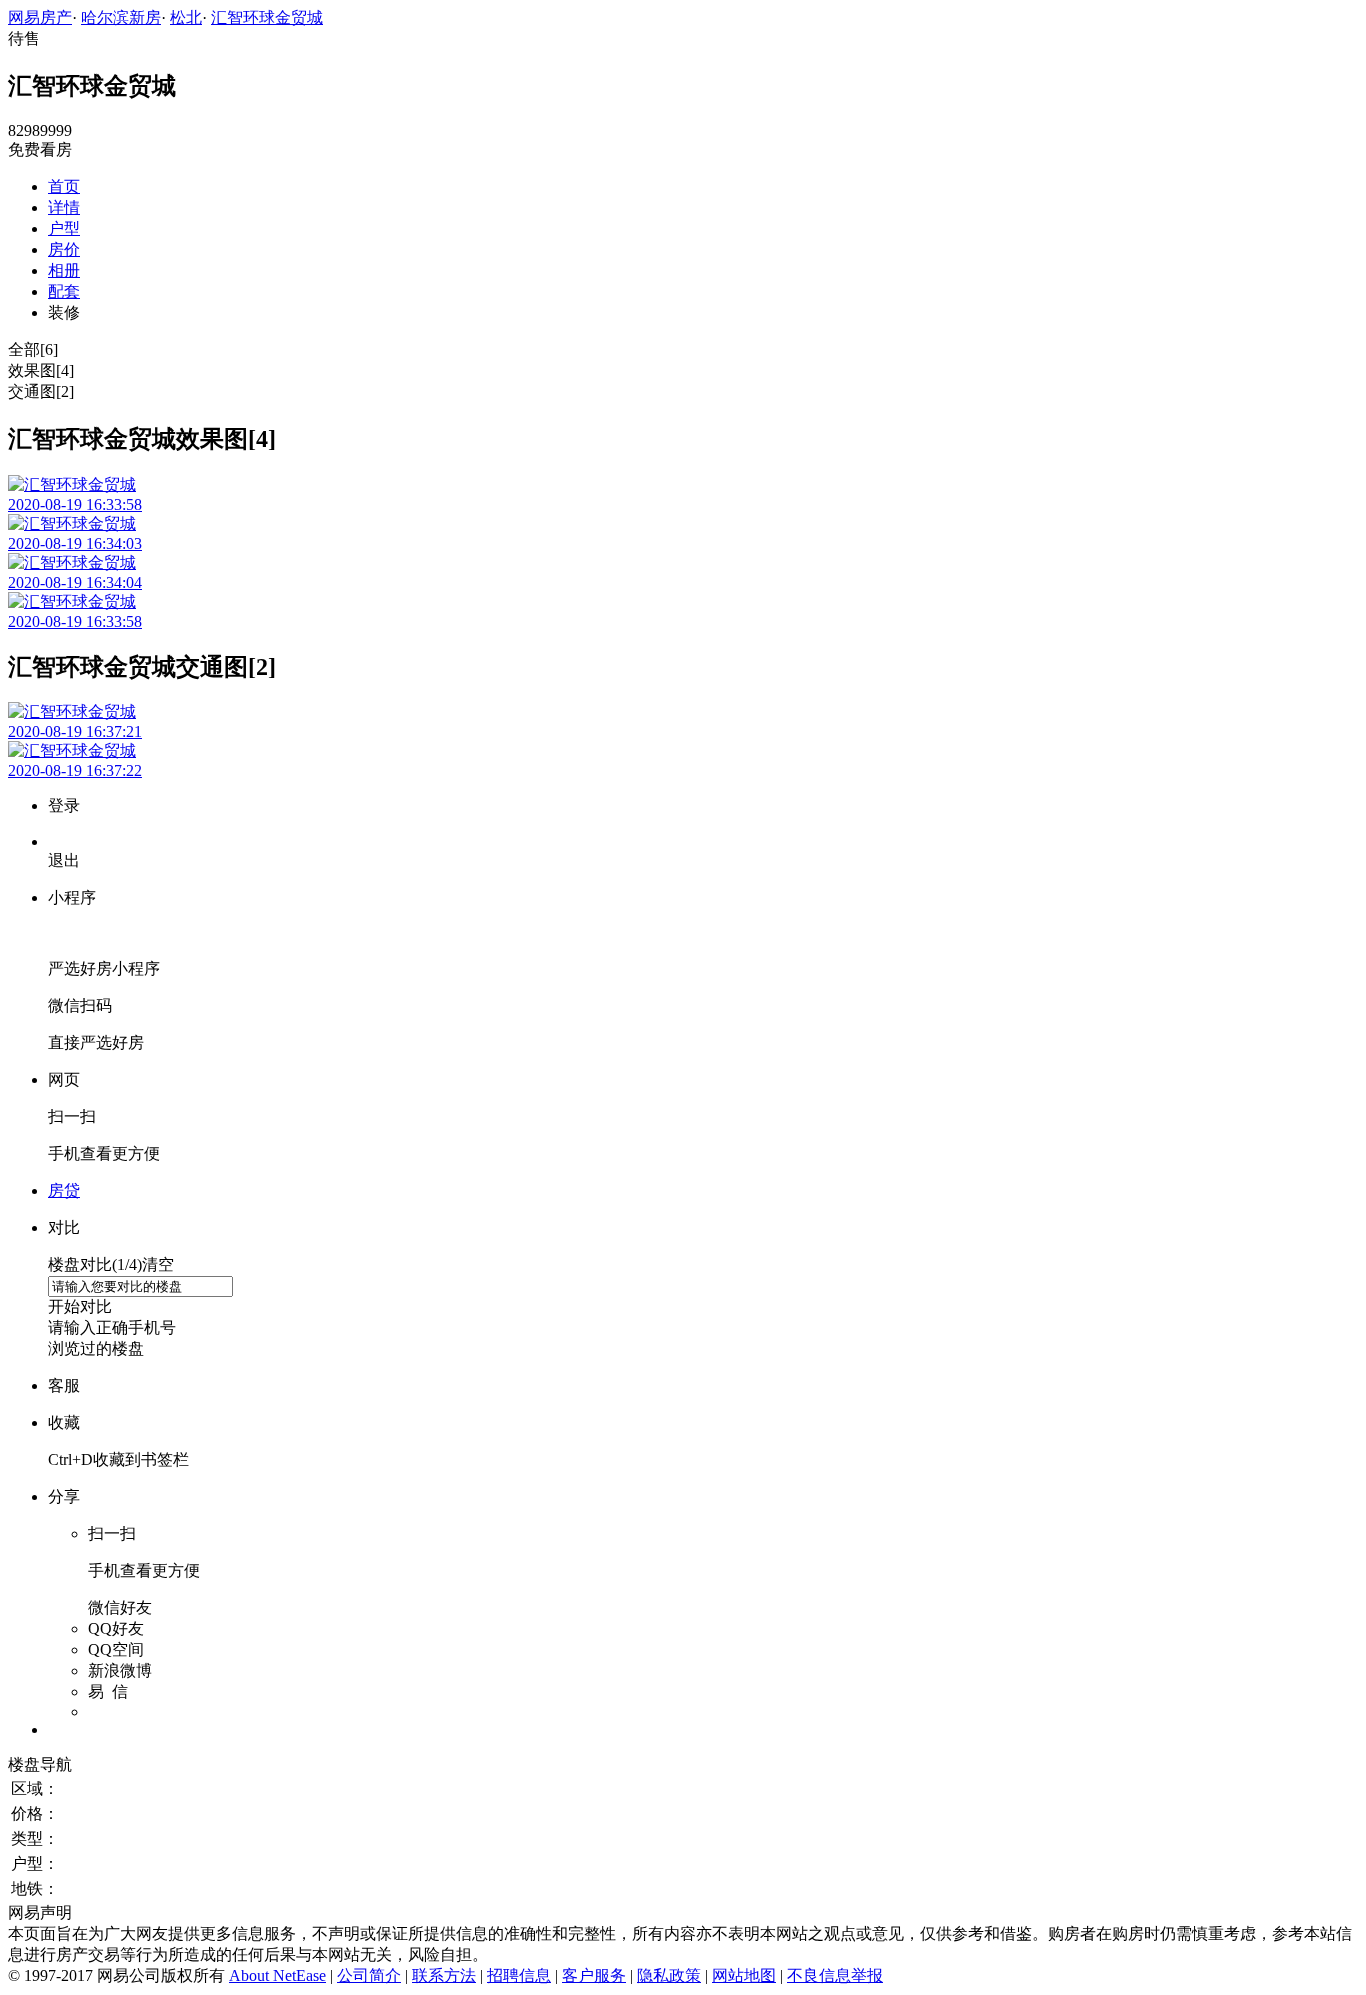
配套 (64, 291)
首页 (64, 186)
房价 (64, 249)
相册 (64, 270)
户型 (64, 228)
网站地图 (744, 1975)
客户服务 (594, 1975)
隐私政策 (669, 1975)
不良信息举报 (835, 1975)
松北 (186, 17)
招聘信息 (519, 1975)
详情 (64, 207)
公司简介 (369, 1975)
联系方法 (444, 1975)
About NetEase (277, 1975)
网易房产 (40, 17)
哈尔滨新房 (121, 17)
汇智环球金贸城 (267, 17)
